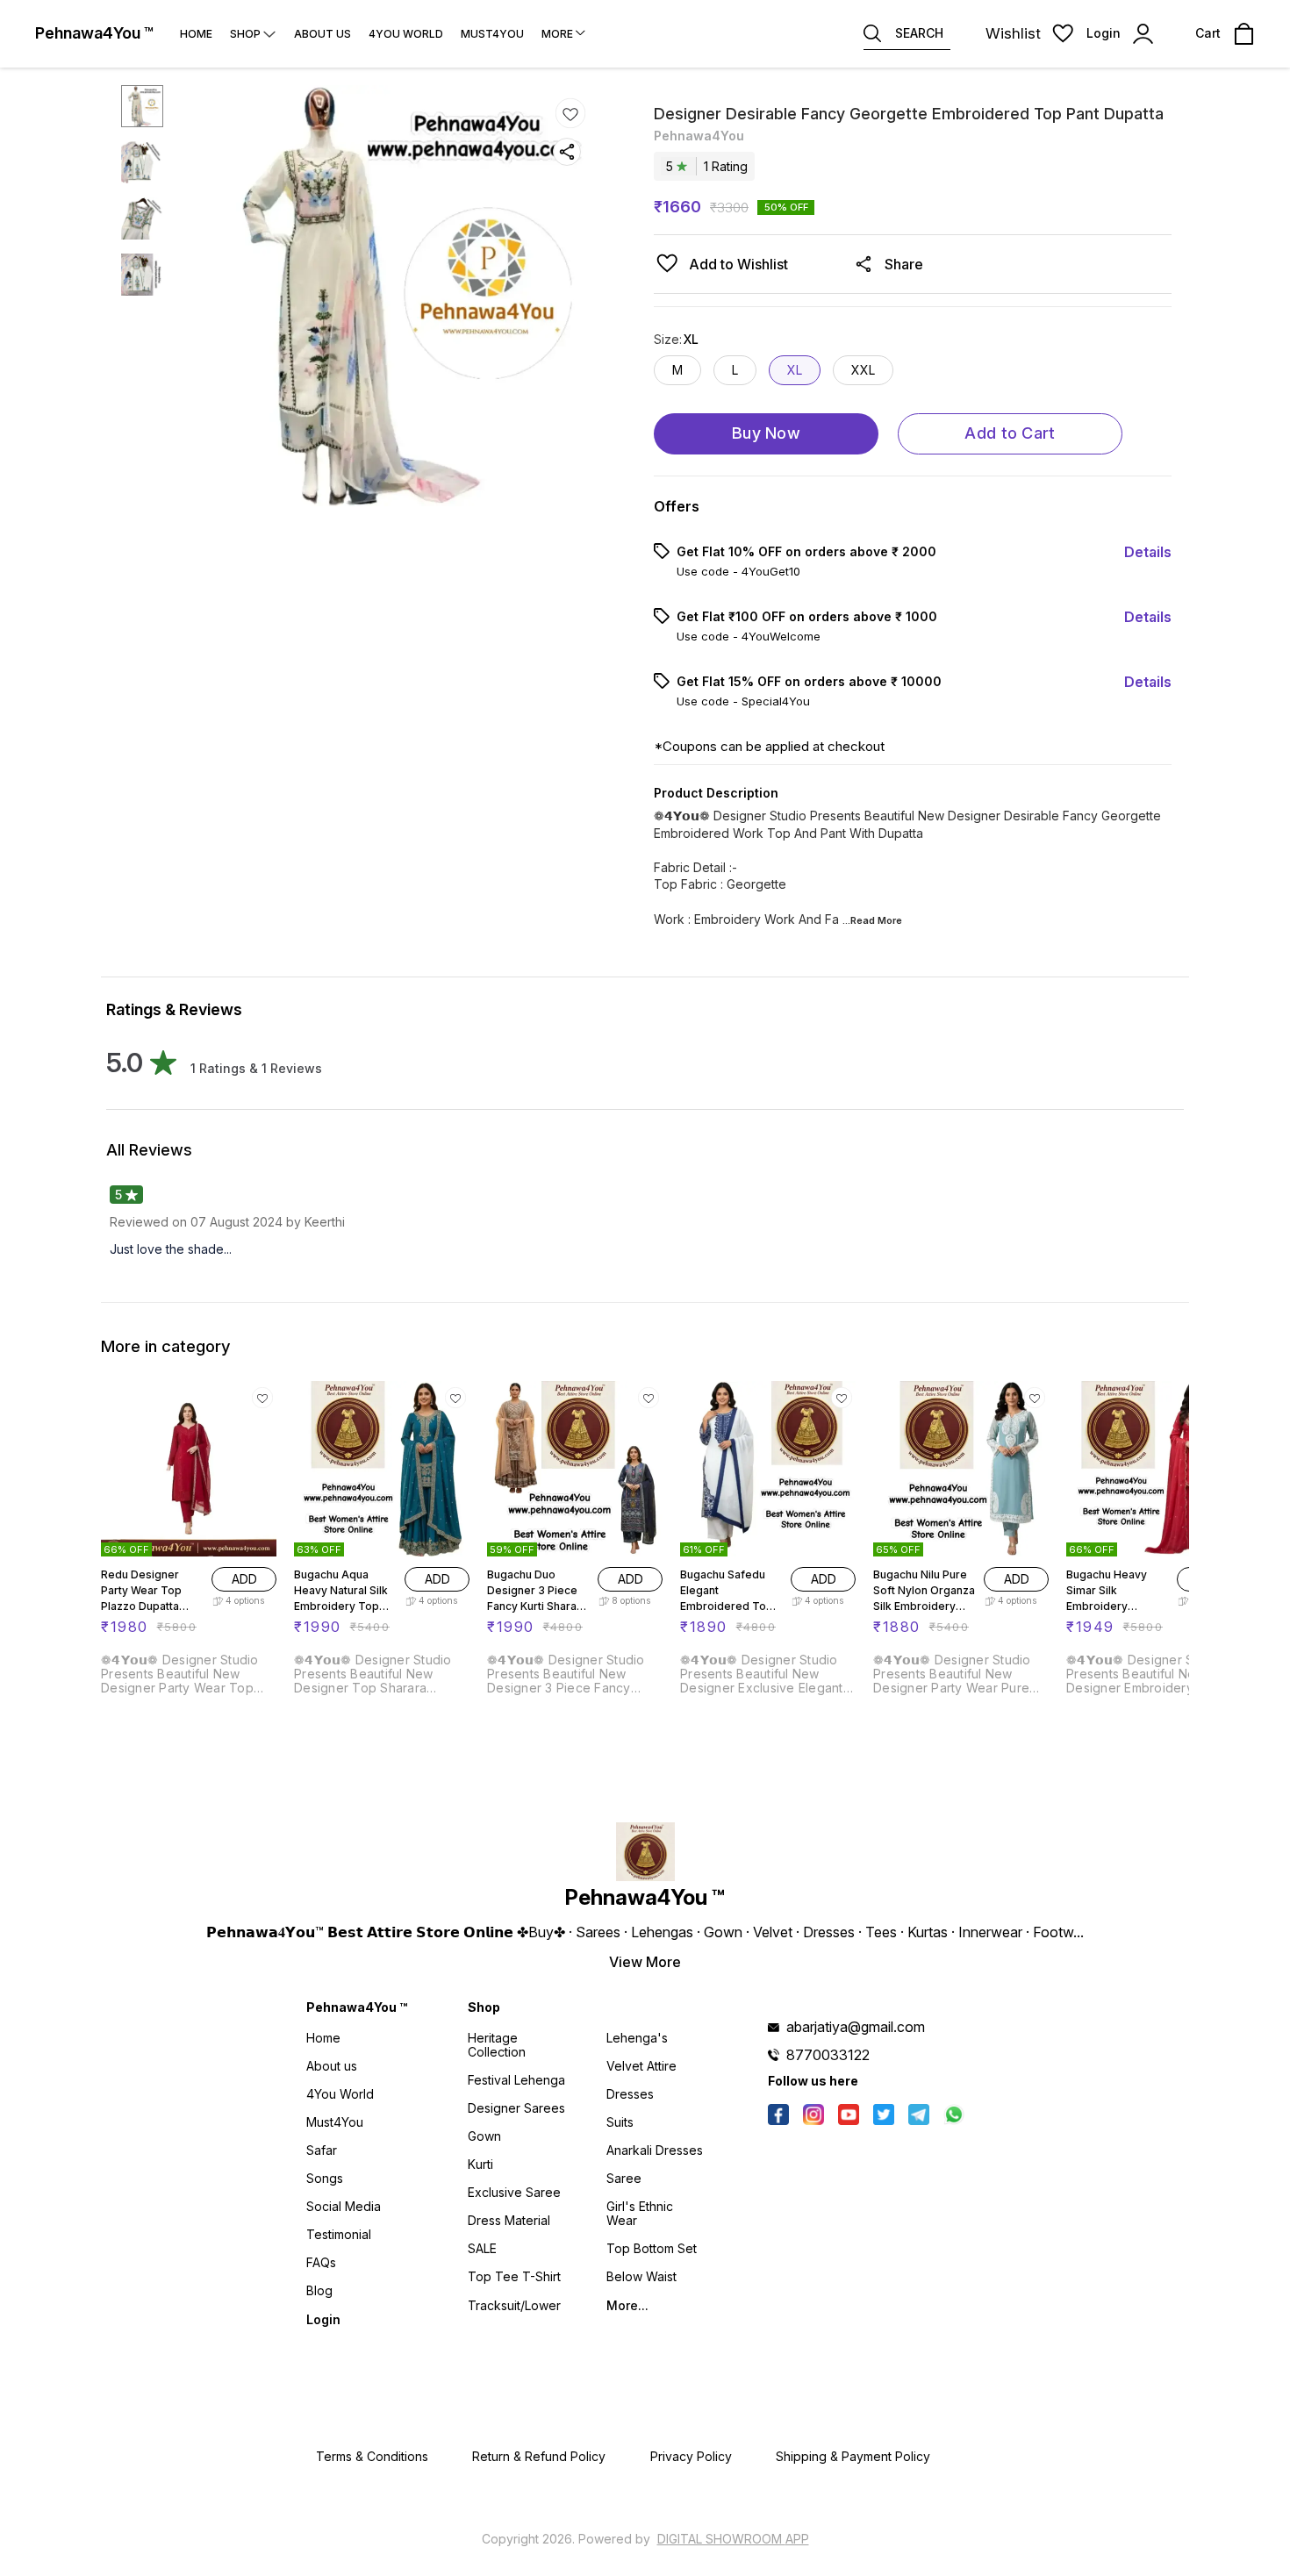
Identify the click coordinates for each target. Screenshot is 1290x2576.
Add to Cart (1010, 433)
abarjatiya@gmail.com (856, 2027)
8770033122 (828, 2055)
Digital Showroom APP (733, 2539)
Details (1148, 552)
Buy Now (766, 433)
